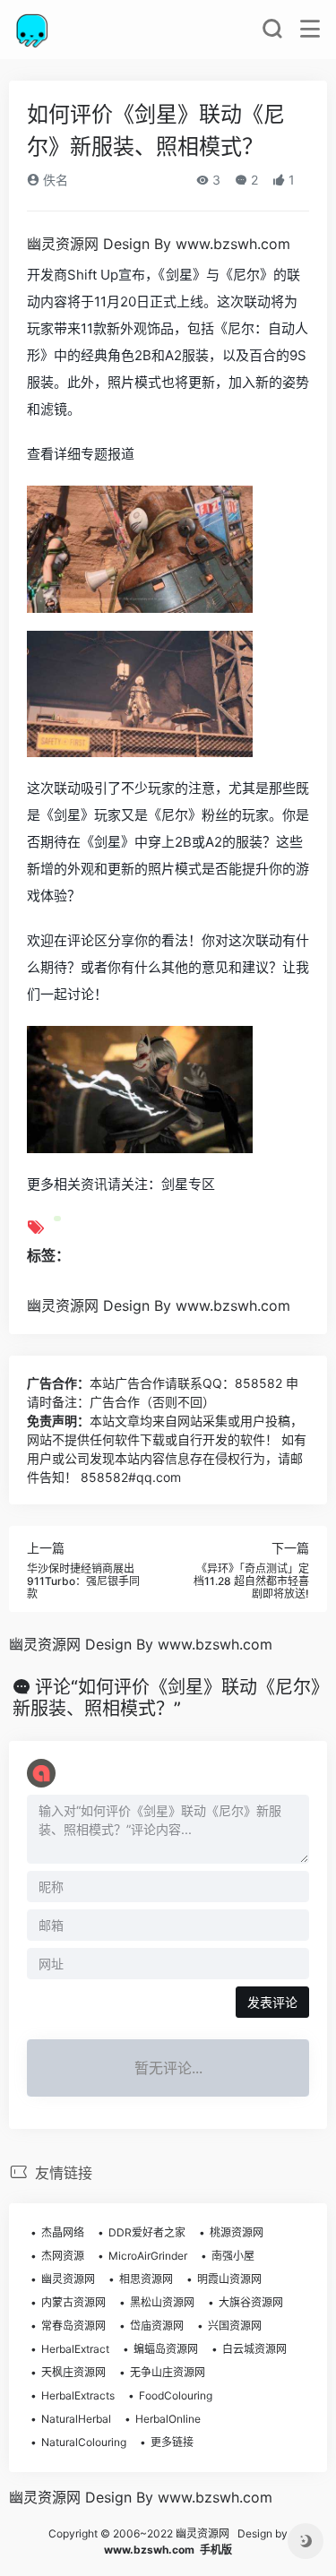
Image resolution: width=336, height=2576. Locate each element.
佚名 (54, 180)
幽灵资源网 (68, 2279)
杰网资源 (63, 2256)
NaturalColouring (84, 2442)
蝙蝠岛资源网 (166, 2349)
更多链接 (172, 2442)
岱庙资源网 (157, 2326)
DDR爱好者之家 (147, 2232)
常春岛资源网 (73, 2326)
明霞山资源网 (229, 2279)
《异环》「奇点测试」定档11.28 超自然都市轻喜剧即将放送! (251, 1581)
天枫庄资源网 (73, 2372)
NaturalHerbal (76, 2419)
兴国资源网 (235, 2326)
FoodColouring (176, 2395)
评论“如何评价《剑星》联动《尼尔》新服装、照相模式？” (166, 1698)
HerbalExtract (75, 2349)
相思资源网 (146, 2279)
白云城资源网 (254, 2349)
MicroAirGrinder (148, 2256)
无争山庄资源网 (168, 2372)
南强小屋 (233, 2256)
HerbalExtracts (78, 2395)
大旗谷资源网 (251, 2302)
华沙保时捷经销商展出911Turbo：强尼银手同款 (83, 1581)
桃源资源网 (237, 2232)
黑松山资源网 (162, 2302)
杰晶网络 (63, 2232)
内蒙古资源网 (73, 2302)
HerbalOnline (168, 2419)
